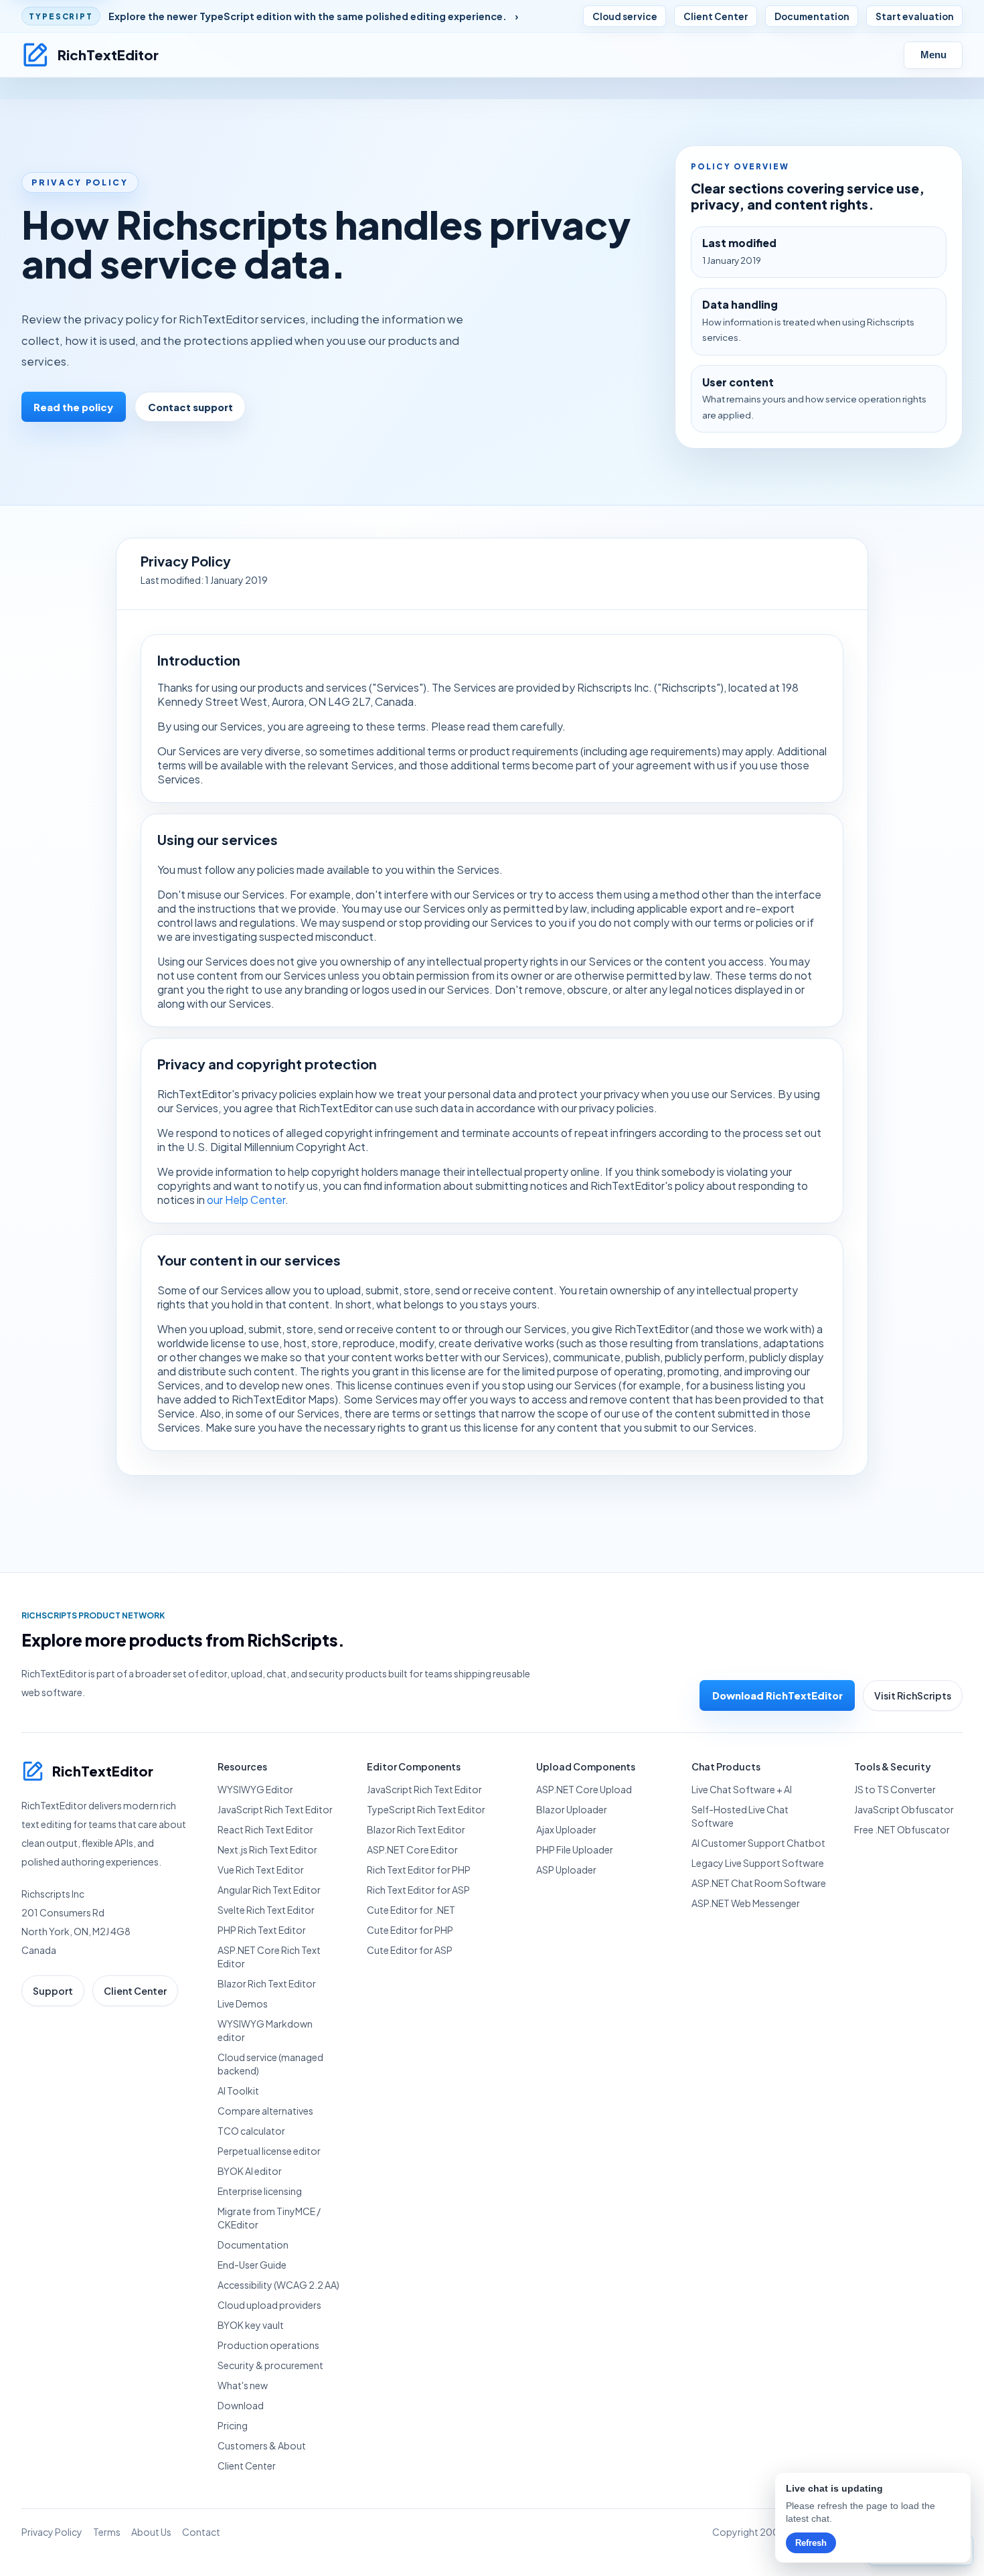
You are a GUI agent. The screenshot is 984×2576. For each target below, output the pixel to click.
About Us (151, 2532)
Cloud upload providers (269, 2305)
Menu (933, 55)
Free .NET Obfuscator (902, 1829)
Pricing (233, 2425)
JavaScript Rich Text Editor (275, 1809)
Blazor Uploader (572, 1809)
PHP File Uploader (575, 1849)
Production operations (268, 2345)
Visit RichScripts (913, 1695)
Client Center (716, 16)
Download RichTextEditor (777, 1695)
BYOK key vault (251, 2325)
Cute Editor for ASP (410, 1950)
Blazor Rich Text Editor (267, 1983)
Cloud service (625, 16)
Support (53, 1991)
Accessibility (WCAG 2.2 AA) (278, 2285)
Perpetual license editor (269, 2151)
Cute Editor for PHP (410, 1930)
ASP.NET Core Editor (412, 1849)
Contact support (190, 407)
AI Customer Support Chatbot (758, 1843)
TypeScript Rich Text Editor (426, 1809)
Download (241, 2405)
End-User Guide (252, 2265)
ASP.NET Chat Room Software (759, 1883)
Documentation (812, 16)
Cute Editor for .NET (411, 1910)
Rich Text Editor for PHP (419, 1870)
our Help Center (246, 1200)
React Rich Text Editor (265, 1829)
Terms (107, 2532)
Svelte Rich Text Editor (266, 1910)
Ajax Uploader (566, 1829)
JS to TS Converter (895, 1789)
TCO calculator (251, 2131)
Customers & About (262, 2445)
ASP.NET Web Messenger (746, 1903)
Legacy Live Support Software (758, 1863)
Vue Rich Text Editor (261, 1870)
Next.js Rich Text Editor (267, 1849)
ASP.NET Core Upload (584, 1789)
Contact (201, 2532)
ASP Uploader (566, 1870)
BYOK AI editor (250, 2171)
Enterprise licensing (260, 2191)
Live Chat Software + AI (742, 1789)
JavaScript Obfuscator (904, 1809)
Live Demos (243, 2003)
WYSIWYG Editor (255, 1789)
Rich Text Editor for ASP (418, 1890)
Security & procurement (270, 2365)
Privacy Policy (52, 2532)
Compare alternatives (265, 2111)
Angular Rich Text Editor (269, 1890)
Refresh (811, 2543)
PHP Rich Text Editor (262, 1930)
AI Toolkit (238, 2091)
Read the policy (73, 407)
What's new (243, 2385)
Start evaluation (915, 16)
